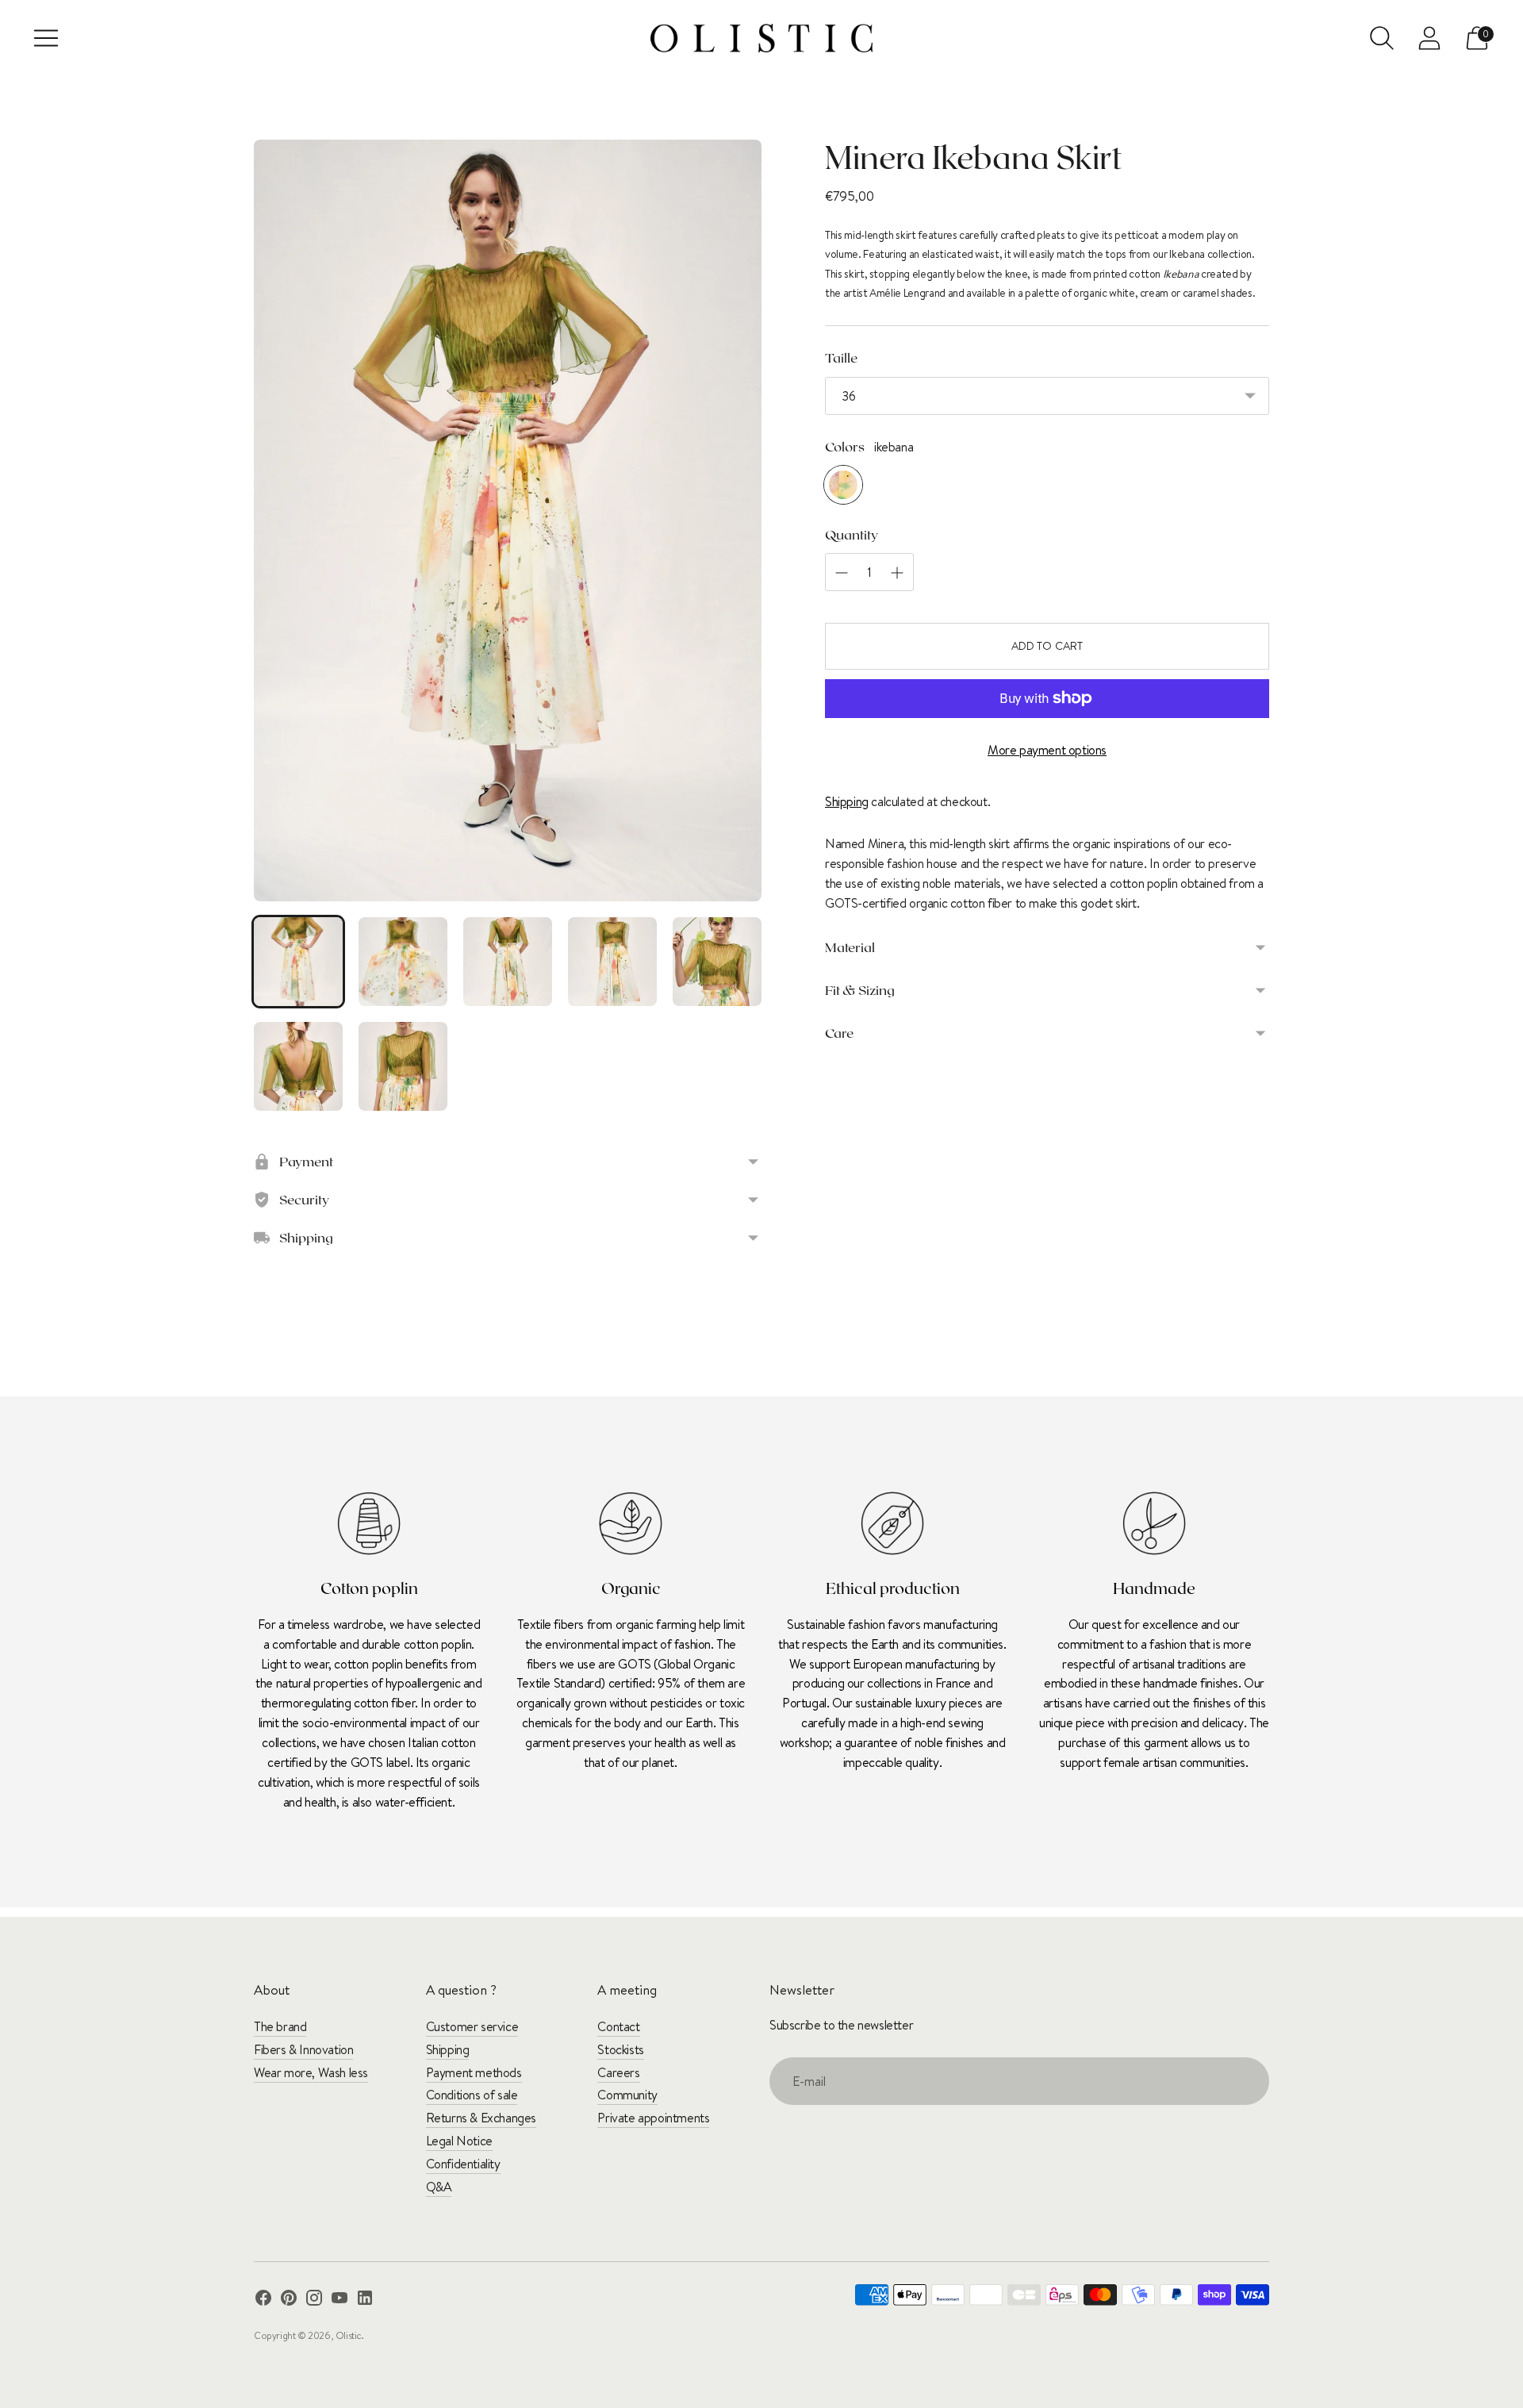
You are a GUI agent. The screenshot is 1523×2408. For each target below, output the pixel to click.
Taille (841, 357)
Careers (618, 2072)
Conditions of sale (472, 2095)
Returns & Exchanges (481, 2118)
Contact (618, 2026)
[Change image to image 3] (508, 962)
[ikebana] (843, 485)
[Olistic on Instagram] (314, 2300)
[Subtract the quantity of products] (897, 573)
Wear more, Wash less (311, 2072)
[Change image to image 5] (717, 962)
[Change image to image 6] (298, 1066)
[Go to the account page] (1429, 38)
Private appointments (653, 2118)
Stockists (620, 2049)
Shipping (847, 801)
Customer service (472, 2026)
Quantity (852, 534)
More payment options (1047, 750)
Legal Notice (459, 2141)
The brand (280, 2026)
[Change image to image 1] (298, 962)
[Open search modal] (1382, 38)
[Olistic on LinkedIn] (365, 2300)
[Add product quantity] (842, 573)
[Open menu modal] (46, 38)
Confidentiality (463, 2164)
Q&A (439, 2187)
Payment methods (474, 2072)
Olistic (348, 2335)
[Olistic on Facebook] (263, 2300)
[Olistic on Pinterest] (289, 2300)
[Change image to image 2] (403, 962)
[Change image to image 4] (612, 962)
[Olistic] (761, 38)
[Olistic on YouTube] (340, 2300)
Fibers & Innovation (303, 2049)
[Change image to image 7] (403, 1066)
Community (627, 2095)
